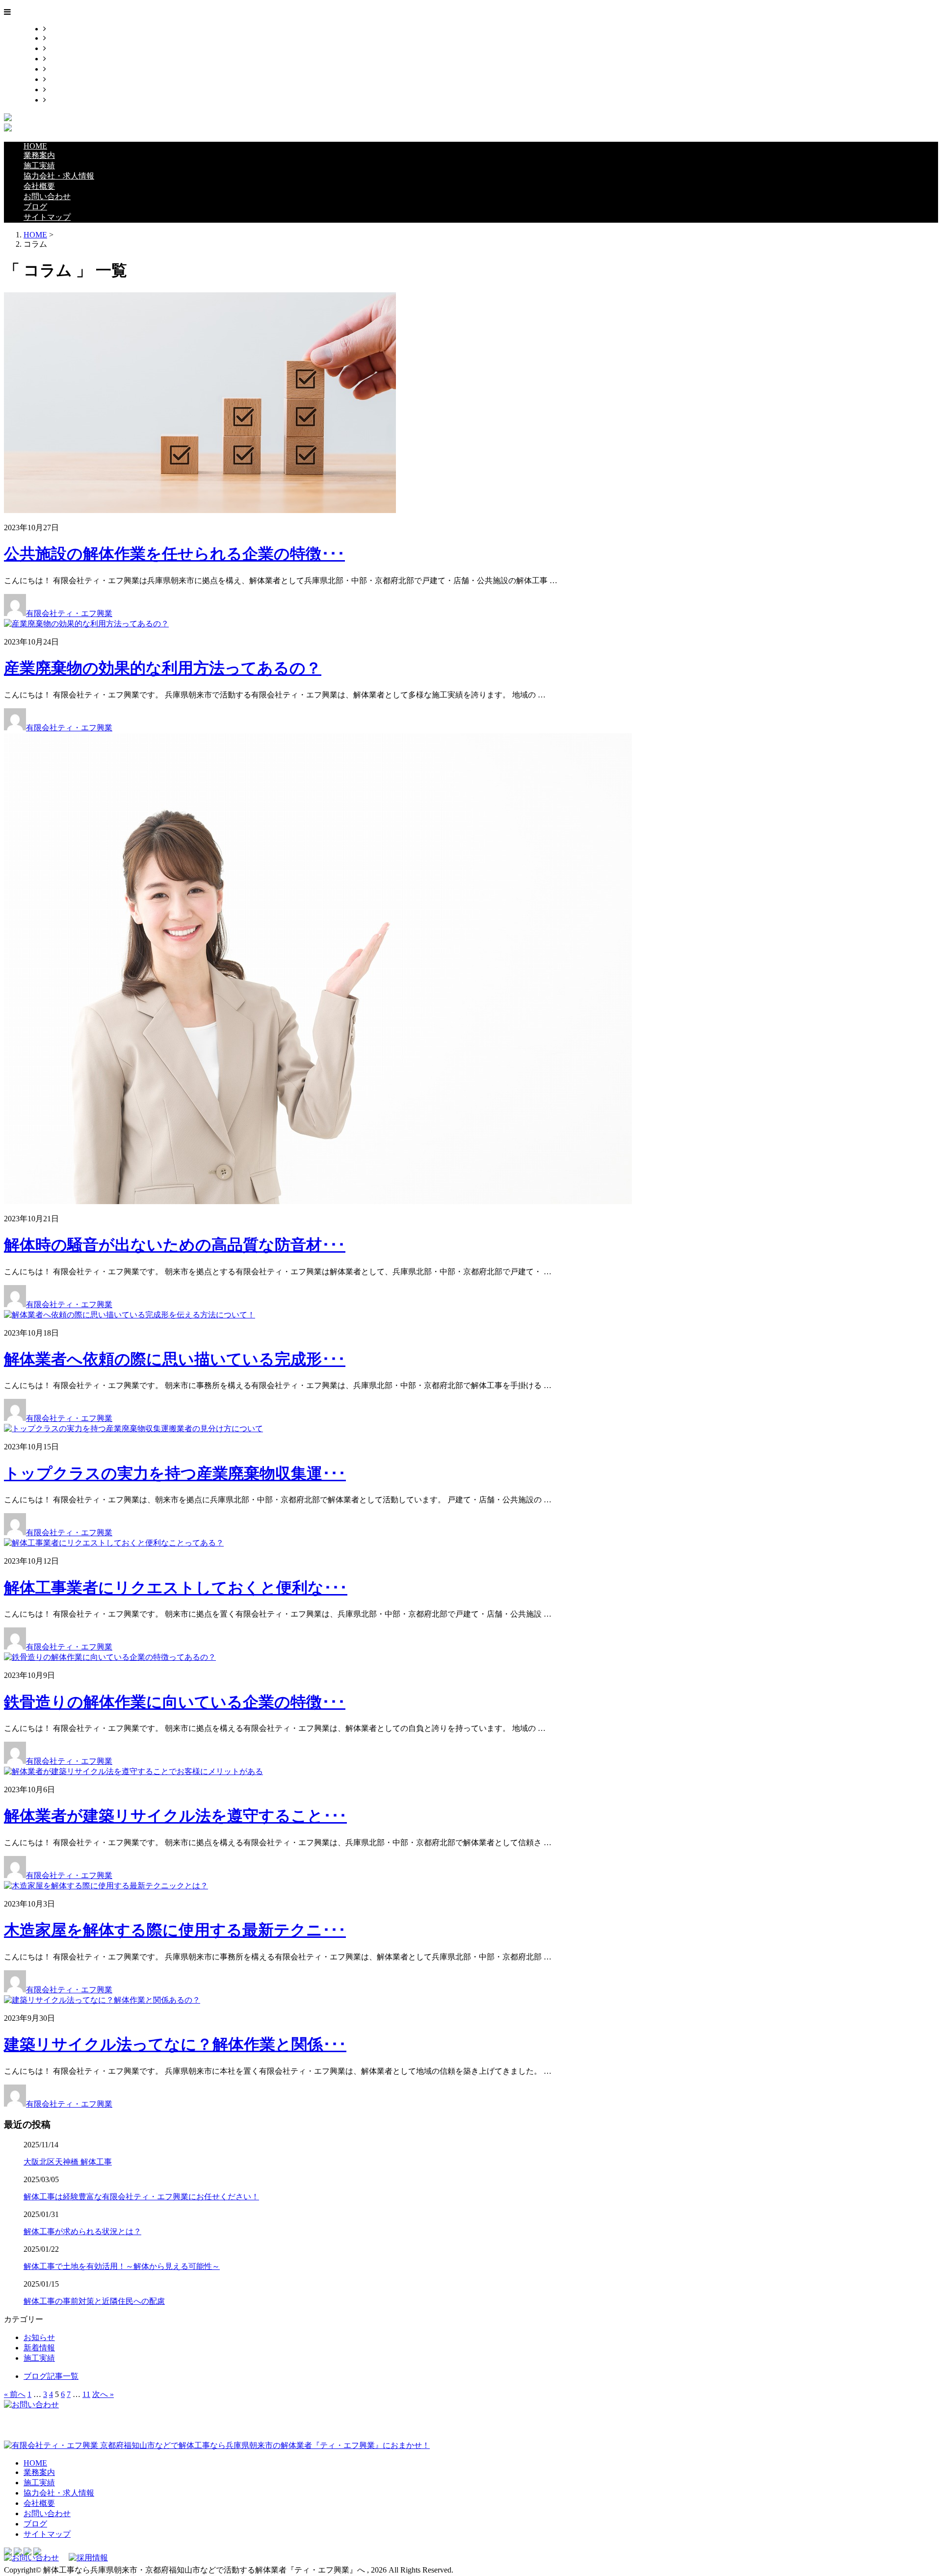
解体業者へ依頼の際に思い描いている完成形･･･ (175, 1359)
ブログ (58, 90)
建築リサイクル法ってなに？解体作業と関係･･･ (175, 2044)
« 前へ (15, 2394)
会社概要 (62, 69)
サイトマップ (70, 100)
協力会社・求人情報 (81, 59)
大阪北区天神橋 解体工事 (68, 2162)
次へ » (103, 2394)
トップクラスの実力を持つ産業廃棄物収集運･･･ (175, 1473)
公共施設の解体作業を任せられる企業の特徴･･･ (174, 554)
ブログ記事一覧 (51, 2376)
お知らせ (39, 2337)
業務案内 (62, 38)
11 (86, 2394)
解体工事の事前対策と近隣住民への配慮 (94, 2301)
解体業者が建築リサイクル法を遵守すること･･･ (175, 1816)
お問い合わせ (70, 79)
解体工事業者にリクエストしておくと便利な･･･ (176, 1588)
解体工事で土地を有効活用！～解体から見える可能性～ (122, 2266)
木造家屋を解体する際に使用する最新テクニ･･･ (175, 1930)
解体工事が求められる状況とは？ (82, 2231)
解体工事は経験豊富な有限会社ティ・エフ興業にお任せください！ (141, 2197)
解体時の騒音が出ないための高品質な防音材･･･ (175, 1245)
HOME (58, 29)
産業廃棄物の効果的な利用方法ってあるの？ (163, 668)
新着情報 (39, 2348)
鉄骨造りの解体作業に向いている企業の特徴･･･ (175, 1702)
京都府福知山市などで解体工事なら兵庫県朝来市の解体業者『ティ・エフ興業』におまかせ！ (264, 2445)
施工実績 (62, 48)
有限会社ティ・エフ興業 (69, 613)
